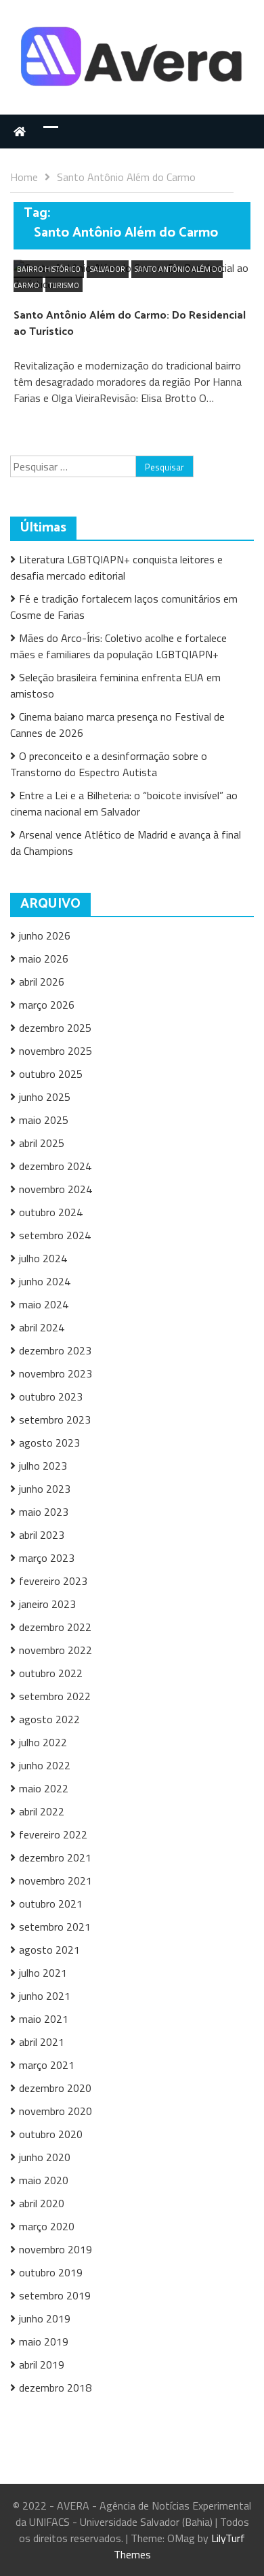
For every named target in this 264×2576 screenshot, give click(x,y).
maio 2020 (44, 2180)
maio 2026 (44, 959)
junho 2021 (45, 1996)
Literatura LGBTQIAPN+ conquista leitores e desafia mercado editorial (116, 567)
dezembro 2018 (55, 2388)
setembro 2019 (55, 2295)
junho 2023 (45, 1489)
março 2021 (47, 2065)
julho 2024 (43, 1258)
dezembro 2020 (55, 2088)
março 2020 (47, 2226)
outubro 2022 (51, 1673)
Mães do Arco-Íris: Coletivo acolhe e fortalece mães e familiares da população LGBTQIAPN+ (118, 646)
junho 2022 (45, 1765)
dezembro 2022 (55, 1627)
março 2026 (47, 1005)
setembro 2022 (55, 1696)
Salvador (108, 269)
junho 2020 (45, 2157)
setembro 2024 (55, 1235)
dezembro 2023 (55, 1350)
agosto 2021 (49, 1950)
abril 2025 (42, 1143)
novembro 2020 (56, 2111)
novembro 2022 (56, 1650)
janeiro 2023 (47, 1604)
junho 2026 (45, 935)
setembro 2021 (55, 1927)
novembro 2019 (56, 2249)
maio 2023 (44, 1512)
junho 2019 (45, 2318)
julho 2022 (43, 1742)
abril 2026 (42, 982)
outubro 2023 (51, 1396)
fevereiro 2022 (53, 1834)
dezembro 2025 (55, 1028)
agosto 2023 (49, 1443)
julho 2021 (43, 1973)
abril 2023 (42, 1535)
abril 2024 (42, 1327)
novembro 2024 (56, 1189)
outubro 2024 (51, 1212)
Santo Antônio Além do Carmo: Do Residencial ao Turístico (130, 324)
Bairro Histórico (49, 269)
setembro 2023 (55, 1420)
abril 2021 (42, 2042)
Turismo (64, 285)
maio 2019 (44, 2341)
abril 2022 (42, 1811)
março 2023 (47, 1558)
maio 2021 (44, 2019)
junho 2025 (45, 1097)
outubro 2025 (51, 1074)
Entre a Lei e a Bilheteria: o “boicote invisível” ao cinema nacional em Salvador (124, 803)
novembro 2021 (56, 1880)
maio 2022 (44, 1788)
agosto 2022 (49, 1719)
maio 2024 (44, 1304)
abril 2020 (42, 2203)
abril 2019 (42, 2364)
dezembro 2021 (55, 1857)
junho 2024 (45, 1281)
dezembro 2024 (55, 1166)
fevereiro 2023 (53, 1581)
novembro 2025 (56, 1051)
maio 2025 (44, 1120)
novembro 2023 (56, 1373)
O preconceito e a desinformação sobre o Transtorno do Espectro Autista (109, 764)
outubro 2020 (51, 2134)
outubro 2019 (51, 2272)
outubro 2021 (51, 1904)
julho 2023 (43, 1466)
